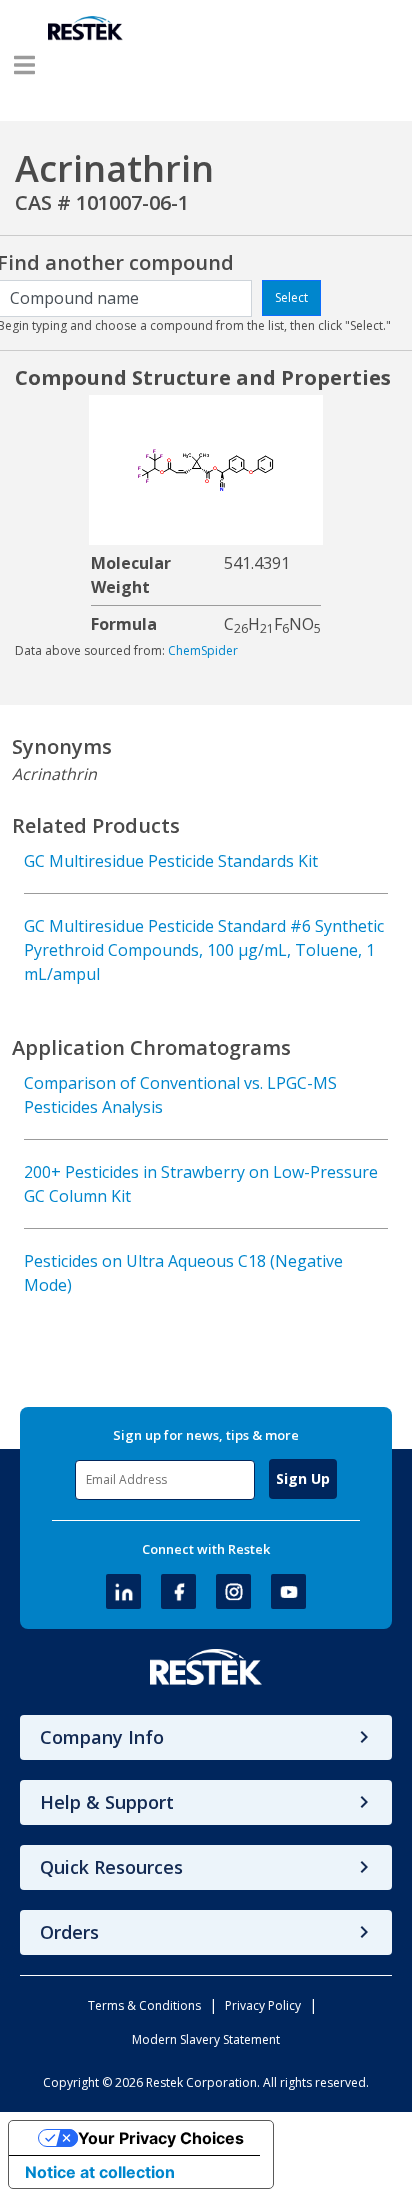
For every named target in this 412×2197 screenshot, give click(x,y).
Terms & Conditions (144, 2005)
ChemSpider (203, 650)
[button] (24, 65)
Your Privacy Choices (161, 2138)
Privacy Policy (263, 2005)
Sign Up (303, 1478)
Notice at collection (100, 2172)
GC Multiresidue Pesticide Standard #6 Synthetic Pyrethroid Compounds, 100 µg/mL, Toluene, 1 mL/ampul (204, 950)
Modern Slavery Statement (206, 2039)
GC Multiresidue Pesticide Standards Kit (171, 861)
